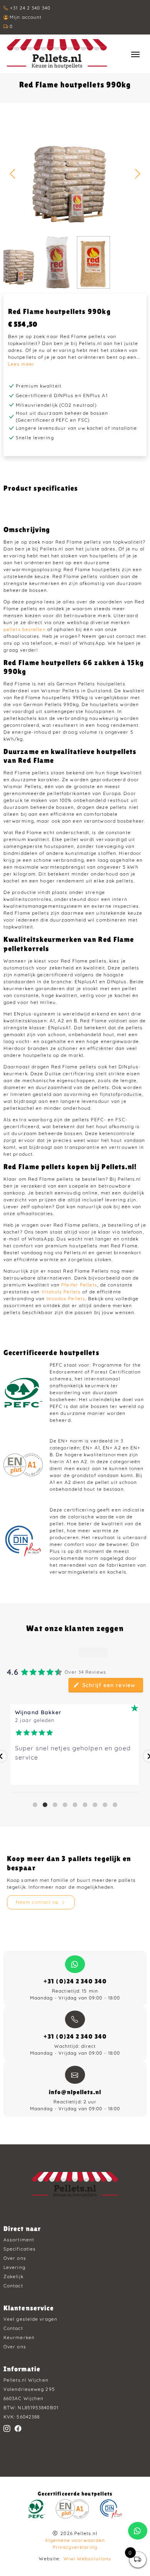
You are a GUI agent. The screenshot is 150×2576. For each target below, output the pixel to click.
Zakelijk (13, 2276)
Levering (14, 2267)
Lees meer (21, 364)
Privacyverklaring (75, 2547)
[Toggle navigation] (135, 54)
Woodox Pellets (66, 1299)
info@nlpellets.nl (75, 2092)
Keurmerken (19, 2337)
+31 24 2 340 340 (30, 8)
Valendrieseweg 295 (29, 2389)
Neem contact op (37, 1902)
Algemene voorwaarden (75, 2540)
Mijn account (26, 17)
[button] (137, 174)
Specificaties (20, 2249)
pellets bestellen (25, 629)
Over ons (15, 2258)
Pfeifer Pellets (79, 1285)
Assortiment (19, 2240)
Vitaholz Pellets (61, 1292)
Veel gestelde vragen (30, 2319)
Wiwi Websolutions (87, 2559)
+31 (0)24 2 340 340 (75, 1981)
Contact (13, 2286)
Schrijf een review (109, 1685)
